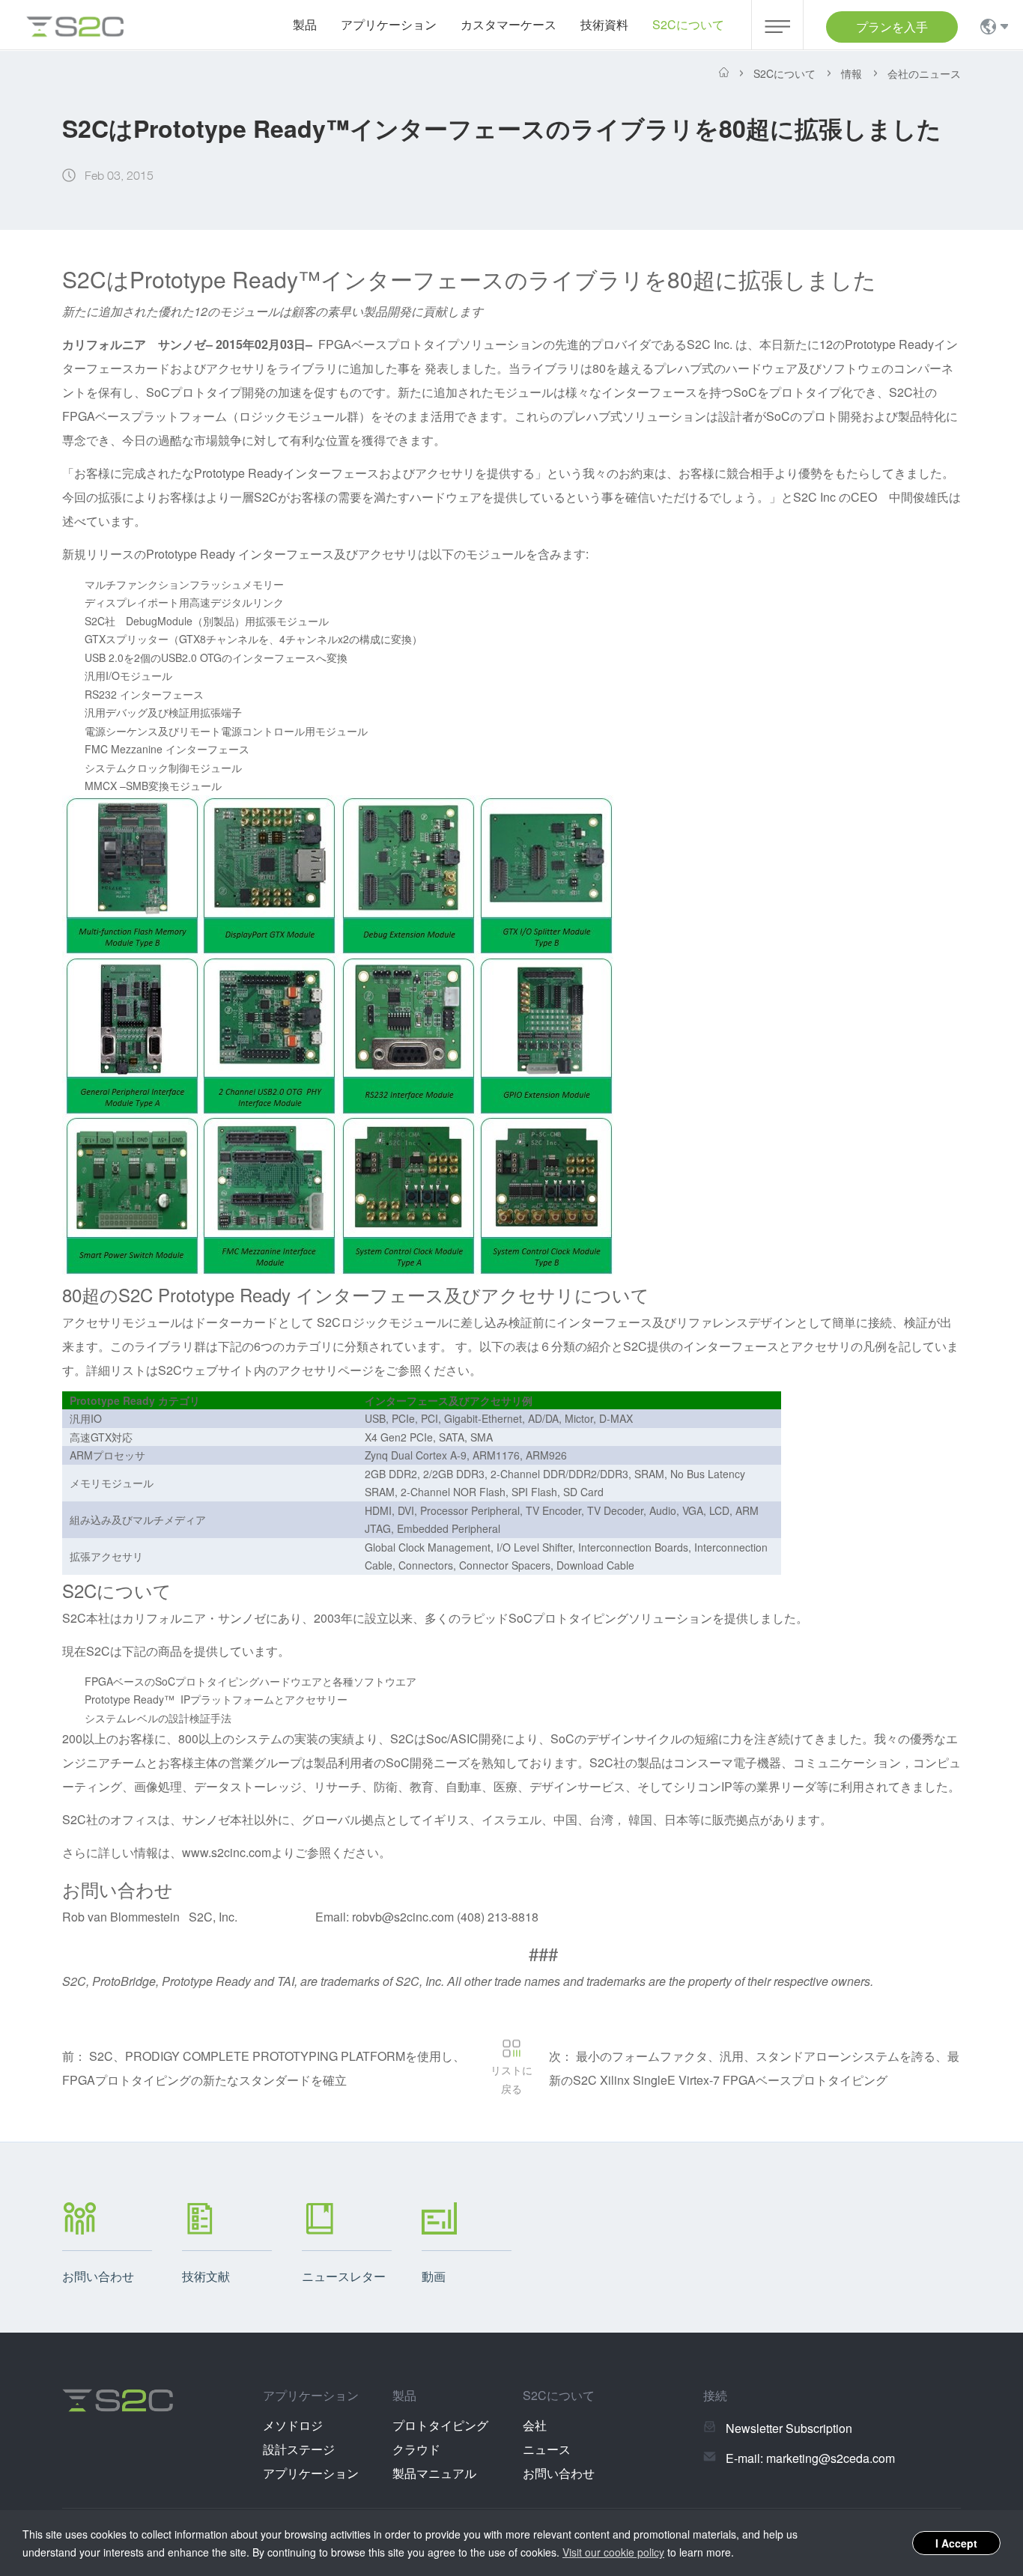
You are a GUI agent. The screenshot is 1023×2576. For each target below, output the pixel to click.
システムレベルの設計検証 (148, 1718)
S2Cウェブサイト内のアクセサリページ (266, 1370)
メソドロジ (293, 2425)
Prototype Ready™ (130, 1699)
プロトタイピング (440, 2425)
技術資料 (604, 24)
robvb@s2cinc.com (403, 1917)
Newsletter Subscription (789, 2428)
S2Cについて (688, 24)
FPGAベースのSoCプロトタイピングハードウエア (203, 1681)
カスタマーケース (509, 24)
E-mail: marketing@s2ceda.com (810, 2458)
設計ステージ (299, 2449)
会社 (535, 2425)
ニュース (547, 2449)
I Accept (956, 2543)
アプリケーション (311, 2473)
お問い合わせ (559, 2473)
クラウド (416, 2449)
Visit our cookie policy (613, 2552)
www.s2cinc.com (227, 1852)
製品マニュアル (434, 2473)
